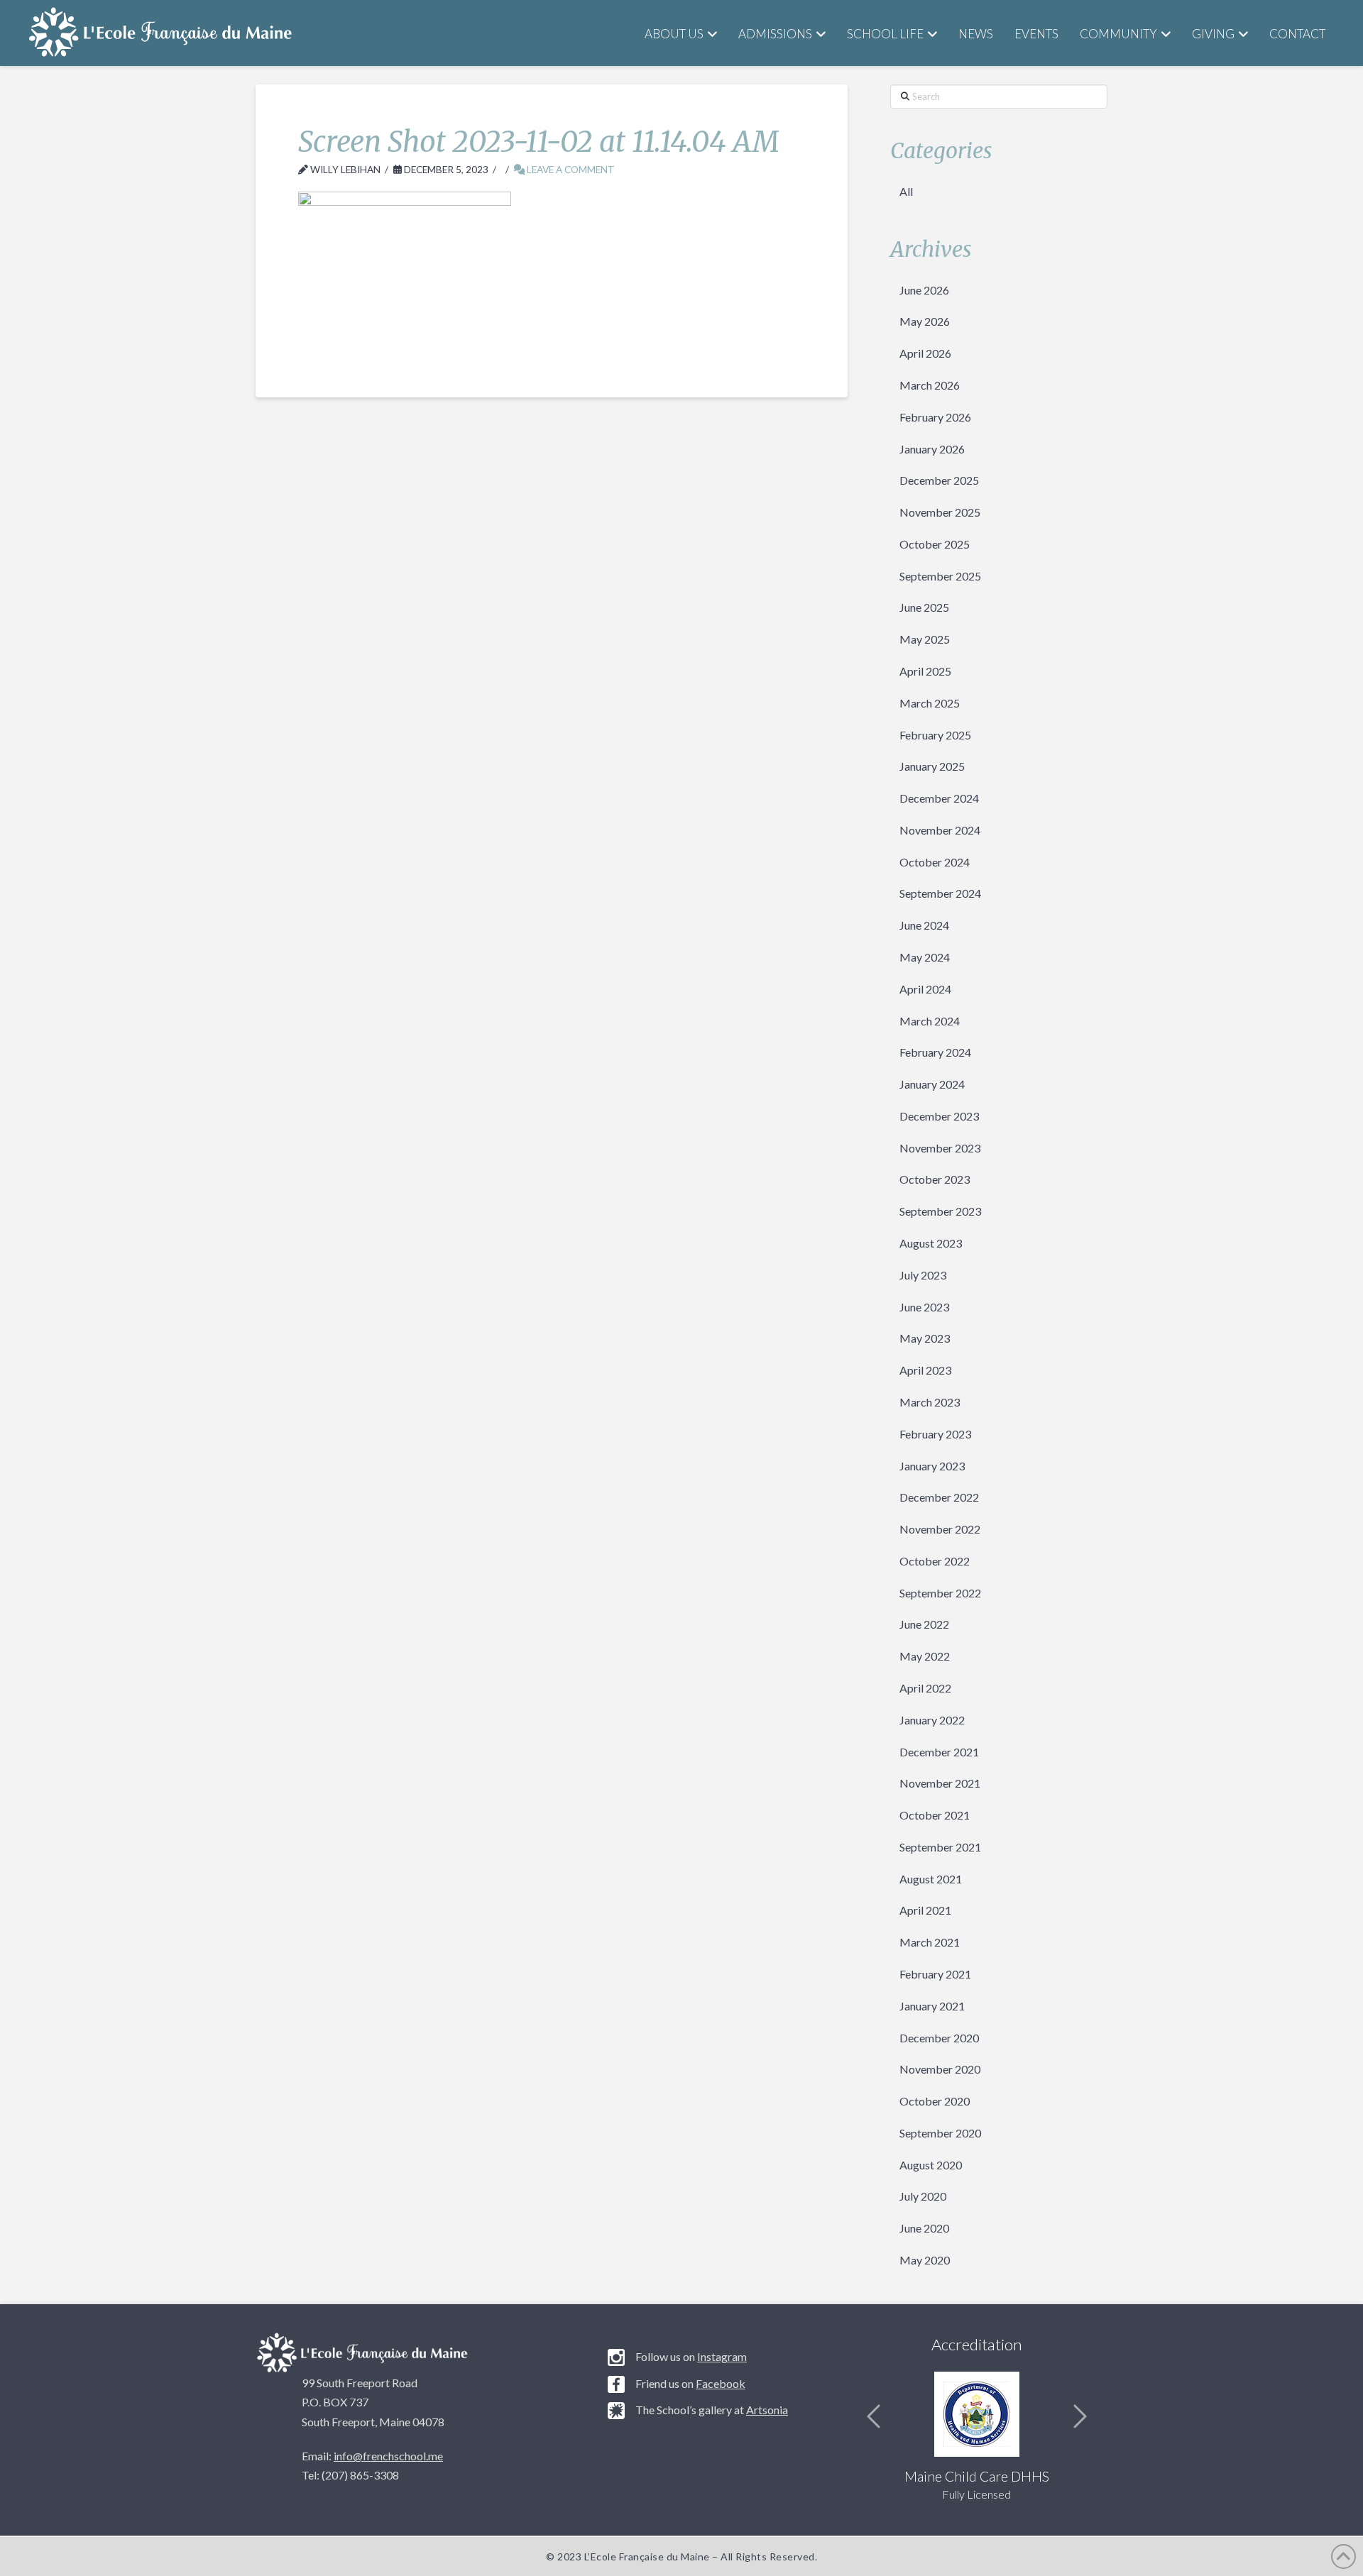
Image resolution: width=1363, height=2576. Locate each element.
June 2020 (924, 2228)
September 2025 (940, 576)
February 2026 (935, 417)
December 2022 (939, 1497)
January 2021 (932, 2006)
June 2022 (924, 1624)
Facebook (721, 2383)
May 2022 (925, 1656)
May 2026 (925, 321)
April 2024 (925, 989)
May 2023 (925, 1338)
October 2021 (935, 1815)
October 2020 (935, 2101)
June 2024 (924, 925)
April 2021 (925, 1910)
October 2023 (935, 1179)
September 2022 (940, 1593)
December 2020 (939, 2038)
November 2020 (940, 2069)
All (906, 191)
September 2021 (940, 1847)
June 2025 (924, 607)
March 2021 (930, 1942)
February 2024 (935, 1052)
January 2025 (932, 766)
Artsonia (767, 2410)
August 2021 (931, 1879)
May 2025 (925, 639)
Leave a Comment (570, 169)
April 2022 (925, 1688)
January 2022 (932, 1720)
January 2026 (932, 449)
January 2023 (932, 1466)
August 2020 (931, 2165)
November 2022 (940, 1529)
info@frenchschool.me (388, 2456)
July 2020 (923, 2196)
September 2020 (940, 2133)
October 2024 (935, 862)
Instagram (722, 2356)
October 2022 (935, 1561)
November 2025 (940, 512)
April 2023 (925, 1370)
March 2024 (930, 1021)
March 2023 (930, 1402)
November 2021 (940, 1783)
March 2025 (930, 703)
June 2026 (924, 290)
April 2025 (925, 671)
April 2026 (925, 353)
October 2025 (935, 544)
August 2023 (931, 1243)
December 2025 (939, 480)
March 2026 (930, 385)
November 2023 (940, 1148)
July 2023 (923, 1275)
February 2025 (935, 735)
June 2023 (924, 1307)
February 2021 (935, 1974)
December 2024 (939, 798)
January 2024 (932, 1084)
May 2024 (925, 957)
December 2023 (939, 1116)
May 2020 (925, 2260)
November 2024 (940, 830)
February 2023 (935, 1434)
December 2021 (939, 1752)
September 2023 (940, 1211)
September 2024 (940, 893)
